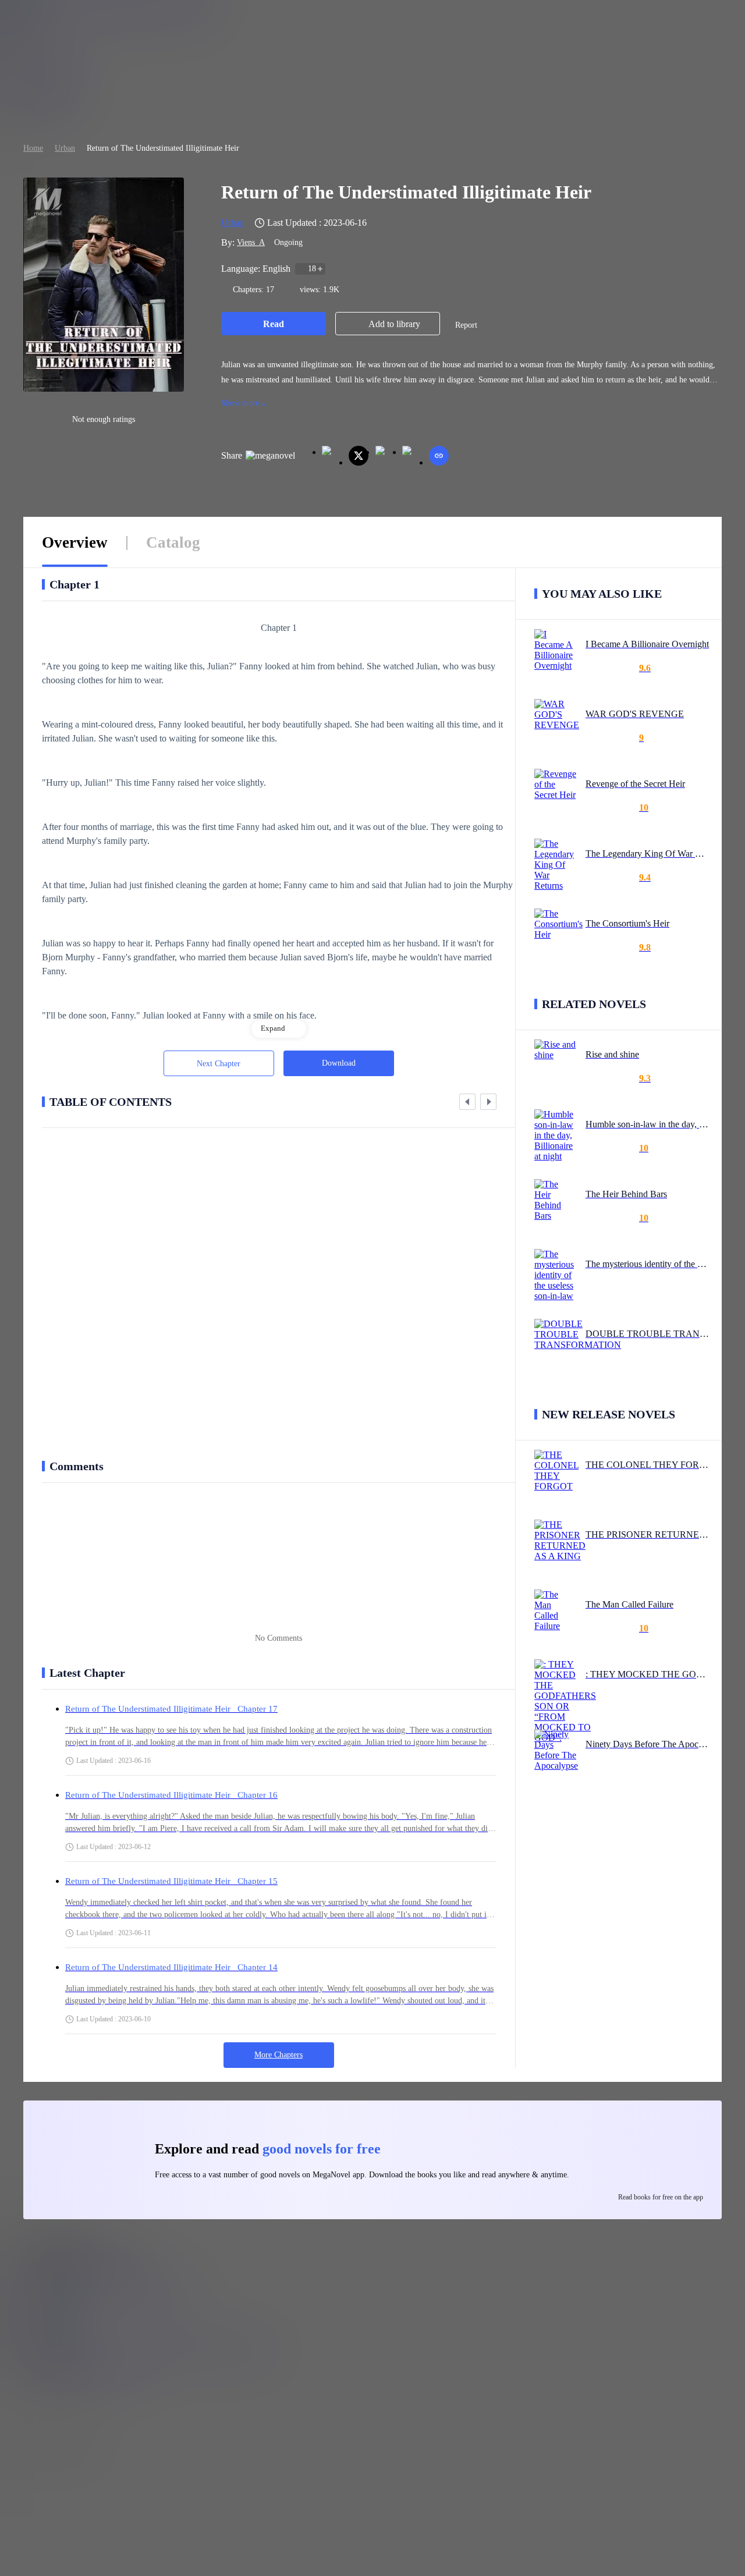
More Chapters (279, 2055)
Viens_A (251, 242)
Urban (65, 148)
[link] (33, 148)
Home (33, 148)
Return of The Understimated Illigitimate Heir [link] (163, 148)
